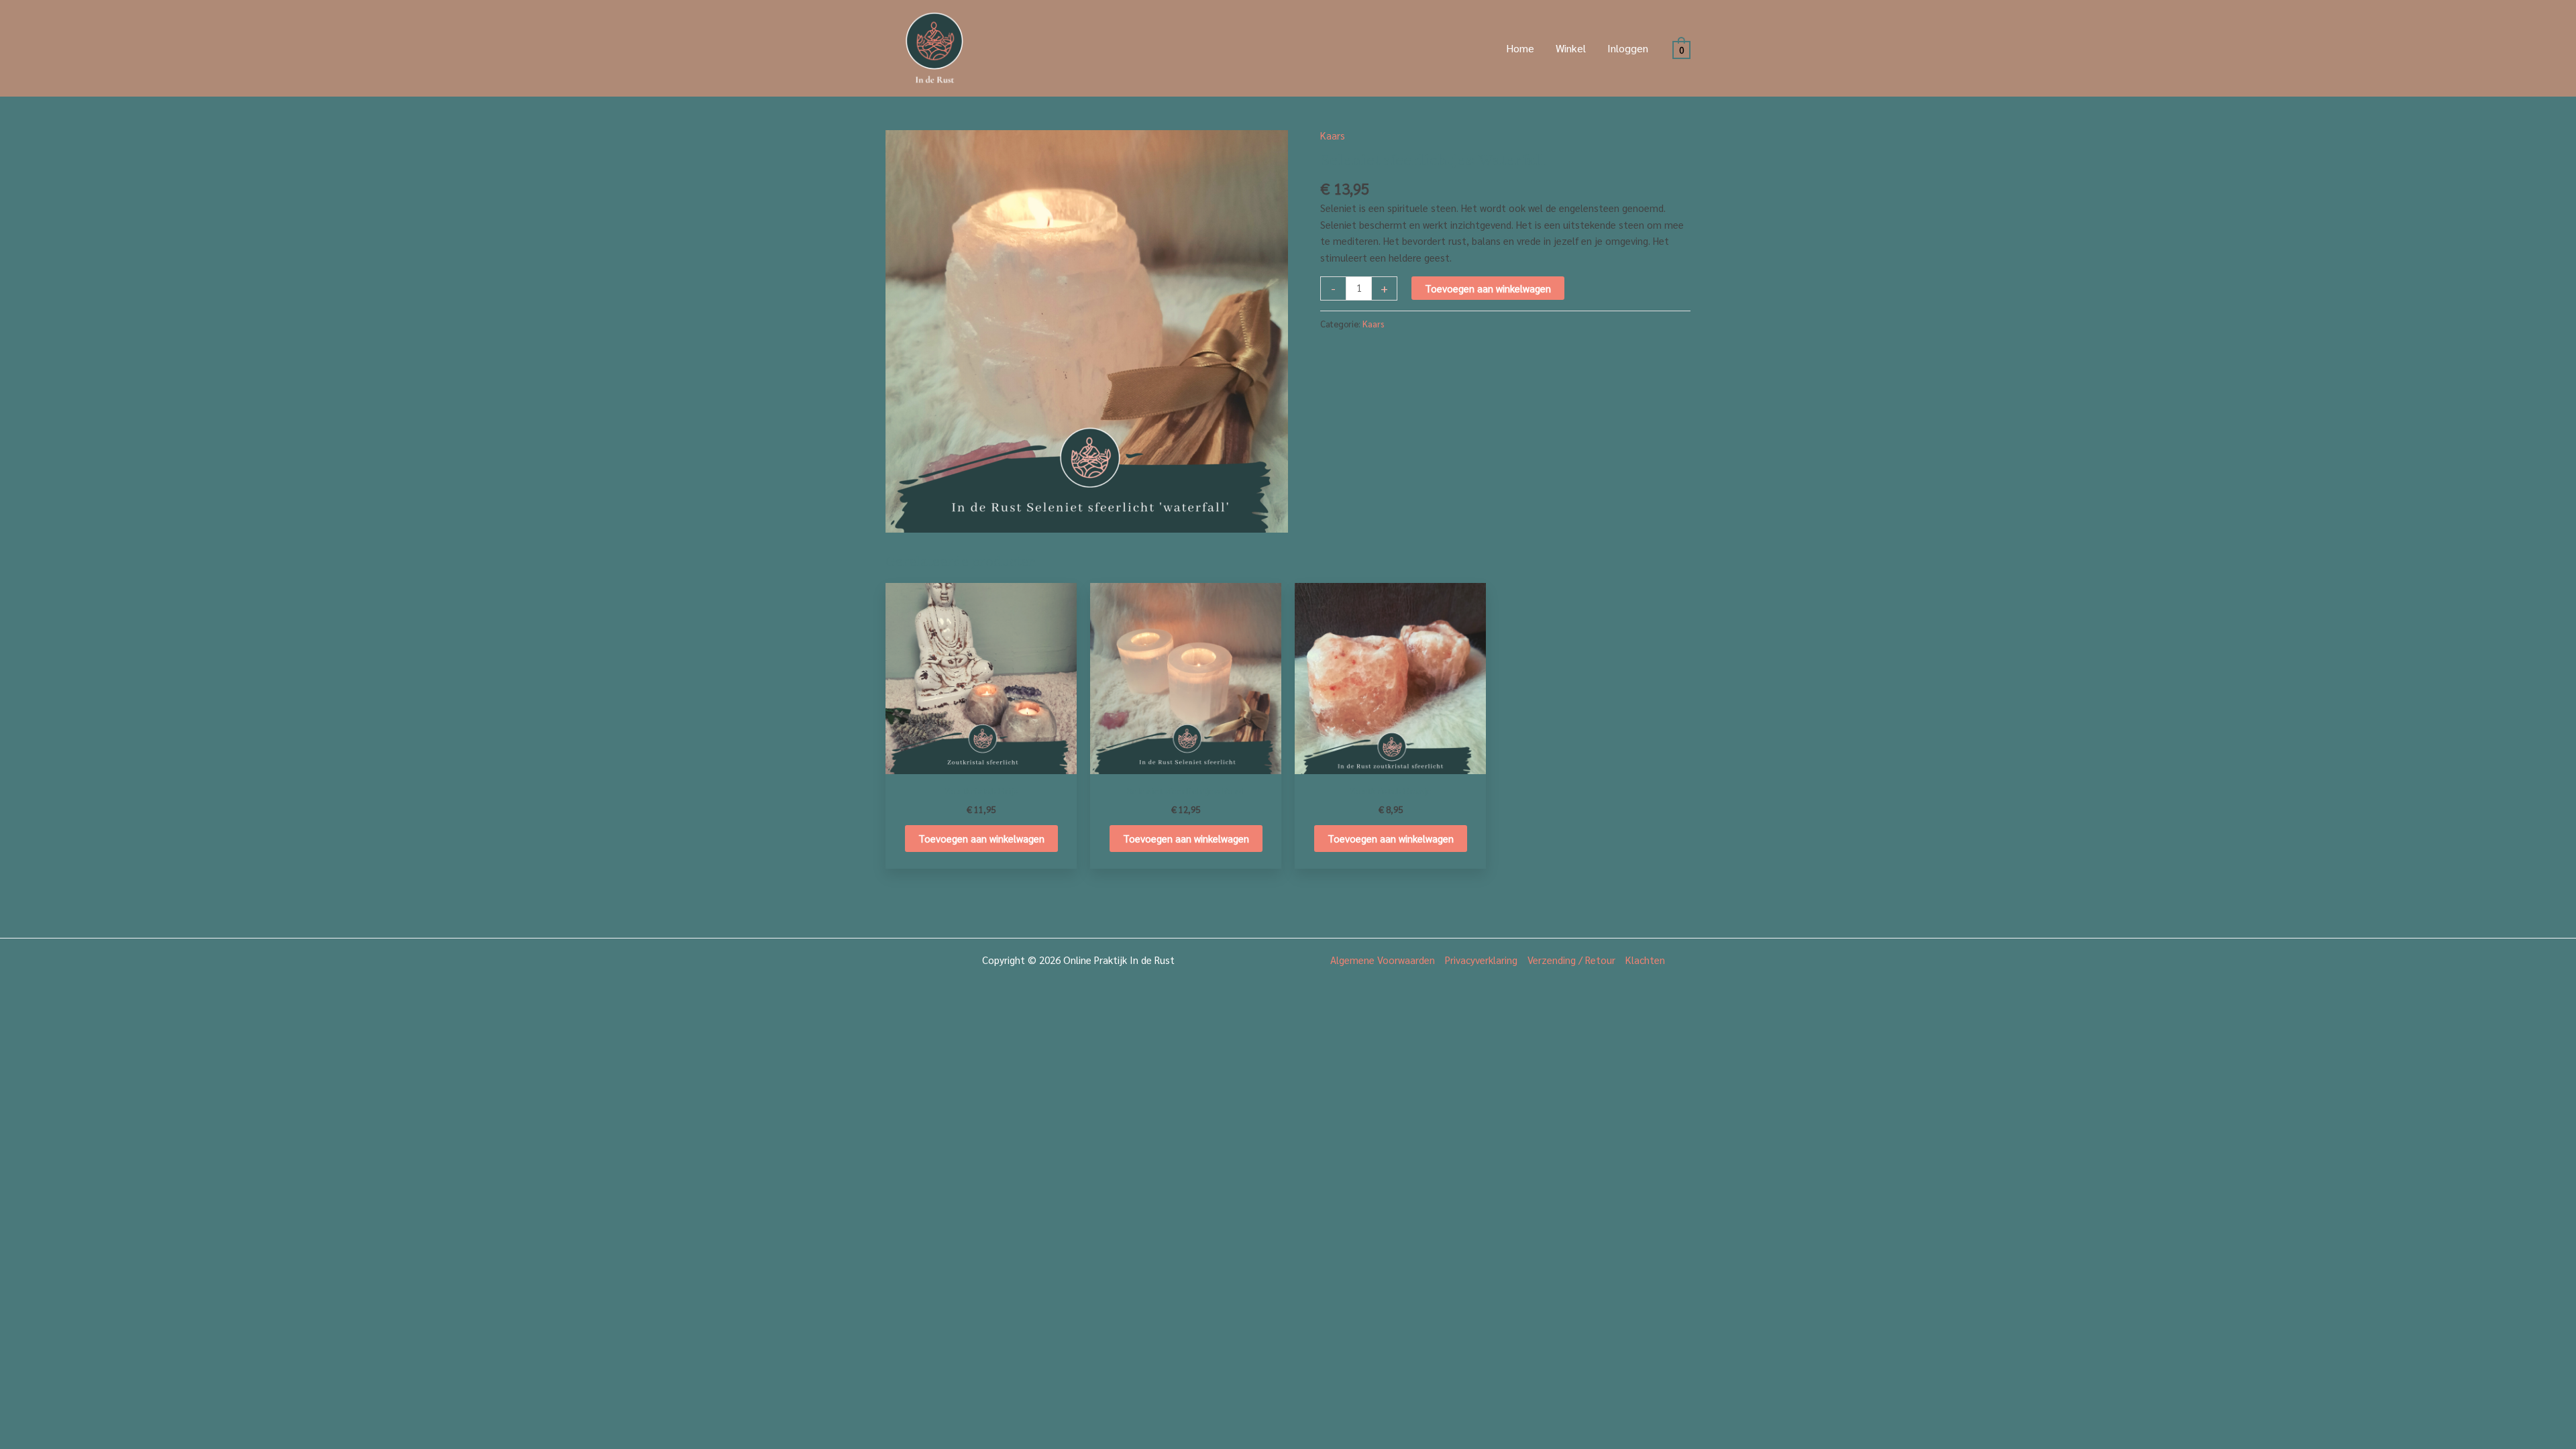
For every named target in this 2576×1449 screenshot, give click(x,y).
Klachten (1645, 960)
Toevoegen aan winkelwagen (1488, 288)
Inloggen (1628, 48)
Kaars (1333, 135)
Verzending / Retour (1571, 960)
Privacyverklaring (1481, 960)
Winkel (1571, 48)
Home (1520, 48)
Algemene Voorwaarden (1383, 960)
